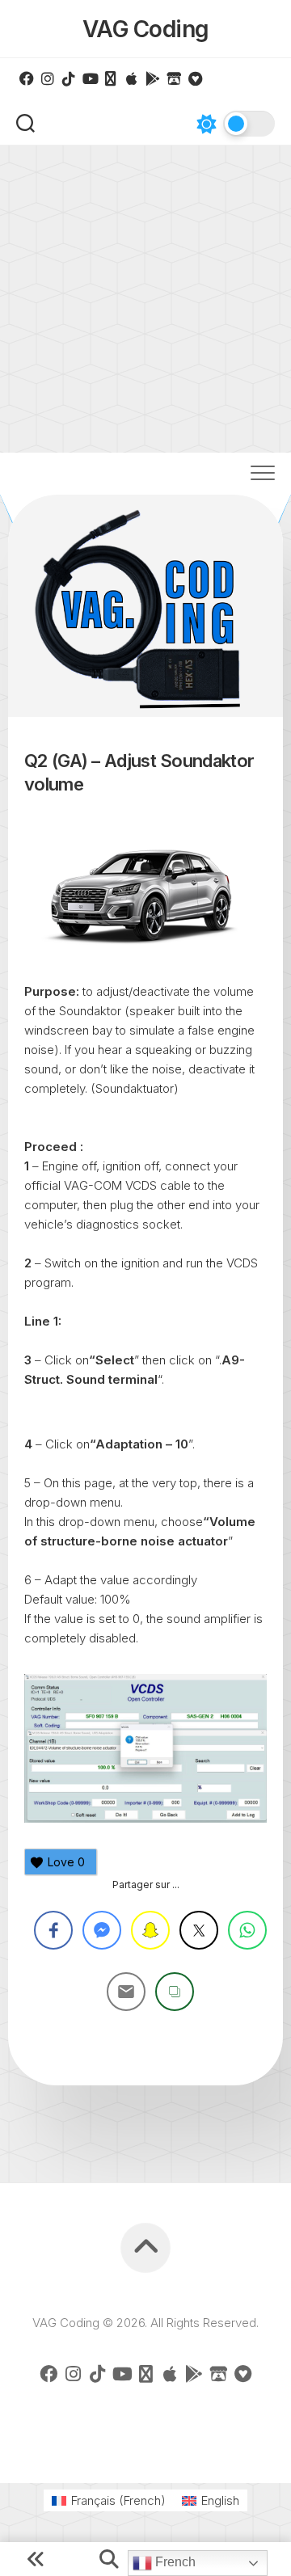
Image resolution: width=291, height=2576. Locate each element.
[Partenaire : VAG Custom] (174, 78)
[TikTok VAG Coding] (69, 78)
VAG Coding (146, 29)
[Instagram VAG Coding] (48, 78)
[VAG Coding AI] (111, 78)
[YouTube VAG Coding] (90, 78)
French (174, 2562)
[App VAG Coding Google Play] (153, 78)
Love (66, 1862)
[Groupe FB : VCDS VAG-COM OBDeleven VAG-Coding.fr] (27, 78)
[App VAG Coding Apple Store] (132, 78)
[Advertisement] (145, 299)
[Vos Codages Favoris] (195, 78)
